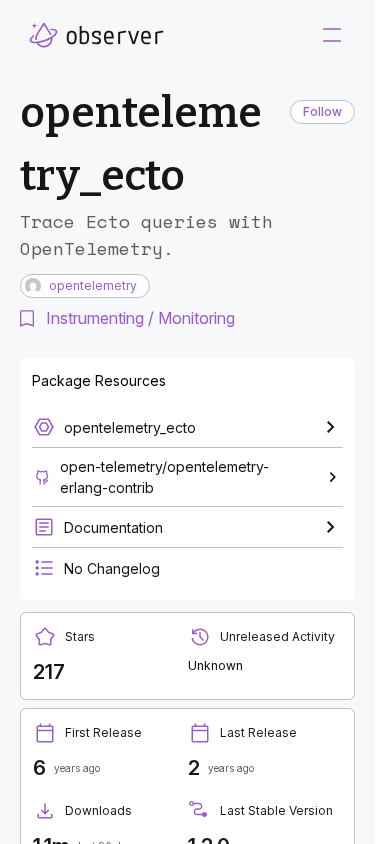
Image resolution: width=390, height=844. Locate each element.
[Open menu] (332, 35)
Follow (322, 111)
